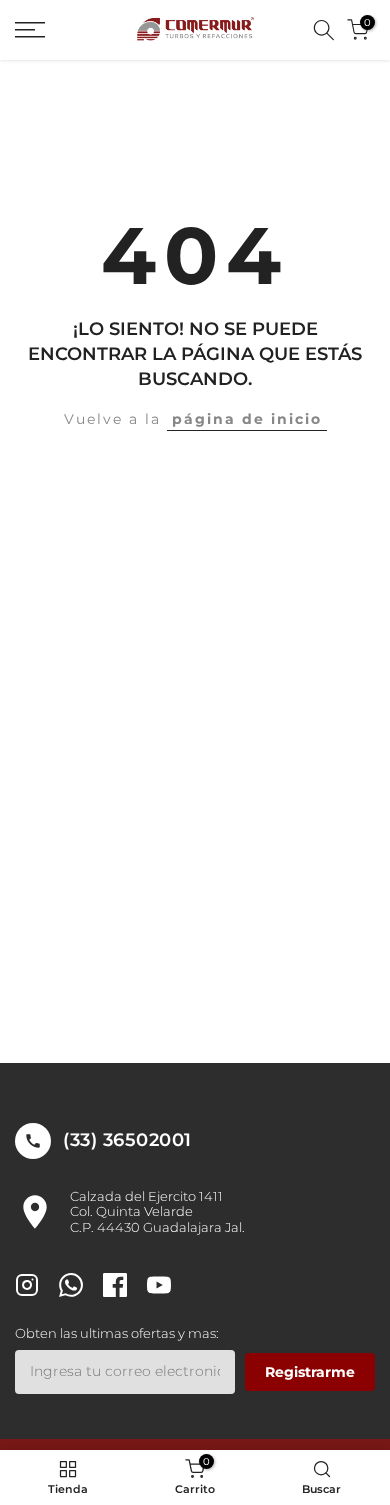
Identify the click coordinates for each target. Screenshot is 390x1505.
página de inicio (247, 419)
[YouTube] (159, 1287)
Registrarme (310, 1372)
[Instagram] (27, 1287)
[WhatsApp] (71, 1287)
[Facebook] (115, 1287)
